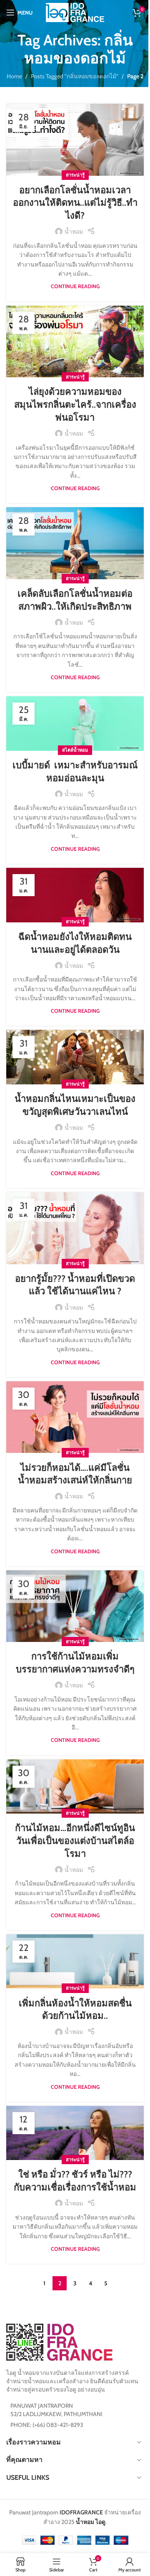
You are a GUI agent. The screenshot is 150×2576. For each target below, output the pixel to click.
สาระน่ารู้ (75, 175)
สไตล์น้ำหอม (75, 750)
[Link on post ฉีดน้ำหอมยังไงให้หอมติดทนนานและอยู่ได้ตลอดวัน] (75, 895)
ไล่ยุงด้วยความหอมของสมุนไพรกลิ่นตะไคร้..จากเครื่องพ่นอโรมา (75, 405)
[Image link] (59, 2342)
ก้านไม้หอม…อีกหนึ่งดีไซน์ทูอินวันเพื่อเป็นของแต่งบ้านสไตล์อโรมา (75, 1841)
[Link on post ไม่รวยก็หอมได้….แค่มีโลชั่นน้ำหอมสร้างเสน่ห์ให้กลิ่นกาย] (75, 1417)
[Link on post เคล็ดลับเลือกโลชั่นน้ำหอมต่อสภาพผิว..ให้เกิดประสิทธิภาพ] (75, 543)
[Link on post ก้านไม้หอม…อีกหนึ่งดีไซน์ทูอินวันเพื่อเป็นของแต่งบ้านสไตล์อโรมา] (75, 1787)
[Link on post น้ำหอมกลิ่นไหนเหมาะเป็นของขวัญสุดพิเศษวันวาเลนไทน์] (75, 1057)
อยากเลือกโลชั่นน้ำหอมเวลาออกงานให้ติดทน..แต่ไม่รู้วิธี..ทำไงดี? (75, 203)
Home (14, 76)
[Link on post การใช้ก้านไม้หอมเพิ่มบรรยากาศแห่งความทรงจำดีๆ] (75, 1606)
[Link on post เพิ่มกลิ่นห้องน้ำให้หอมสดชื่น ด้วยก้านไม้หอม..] (75, 1962)
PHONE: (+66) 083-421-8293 (47, 2425)
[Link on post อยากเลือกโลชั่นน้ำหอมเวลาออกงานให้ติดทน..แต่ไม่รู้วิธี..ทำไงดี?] (75, 140)
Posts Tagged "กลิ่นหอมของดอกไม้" (75, 76)
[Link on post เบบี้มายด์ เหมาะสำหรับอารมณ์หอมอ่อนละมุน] (75, 724)
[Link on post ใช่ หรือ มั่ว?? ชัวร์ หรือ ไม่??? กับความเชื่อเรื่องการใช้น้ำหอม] (75, 2133)
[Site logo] (75, 12)
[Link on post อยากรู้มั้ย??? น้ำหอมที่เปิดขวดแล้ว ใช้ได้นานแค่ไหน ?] (75, 1228)
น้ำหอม (74, 232)
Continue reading (75, 286)
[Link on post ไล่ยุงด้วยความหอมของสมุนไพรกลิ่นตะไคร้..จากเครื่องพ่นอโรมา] (75, 342)
